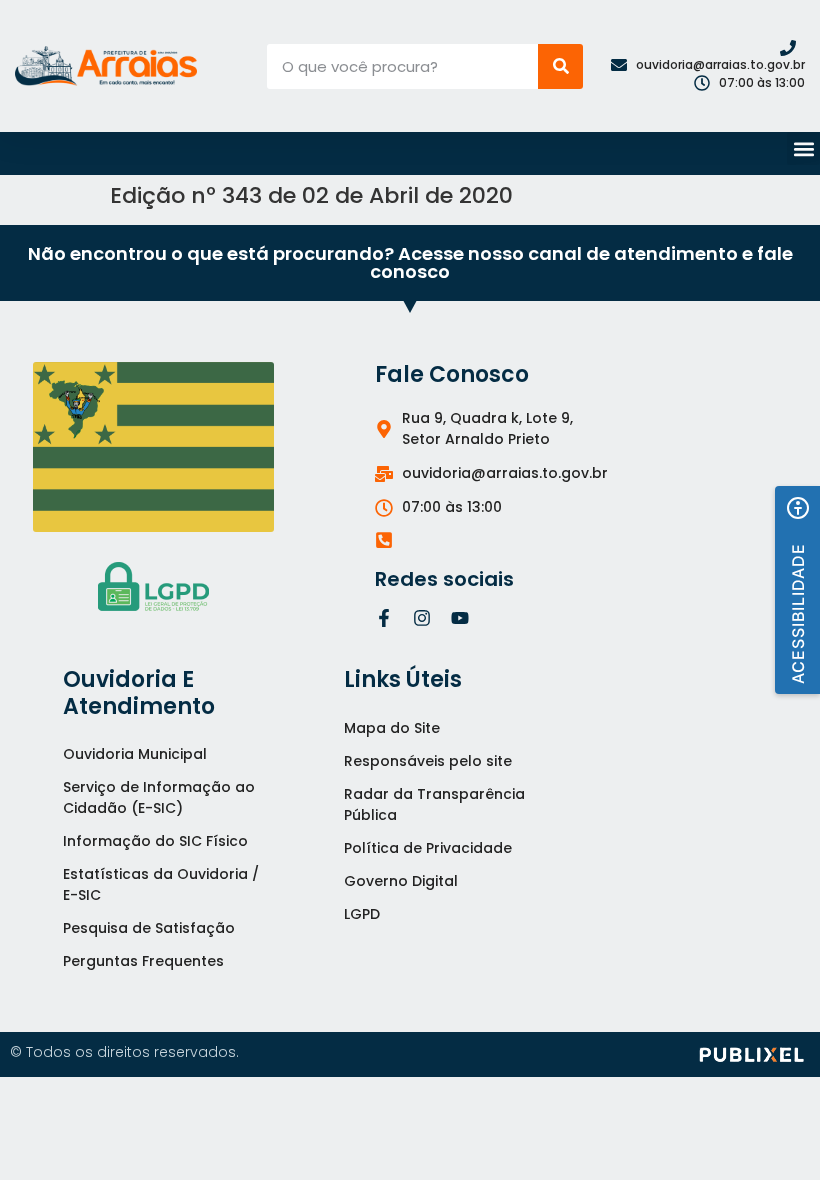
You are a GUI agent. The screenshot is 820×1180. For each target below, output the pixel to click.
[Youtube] (460, 618)
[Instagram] (422, 618)
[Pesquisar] (560, 66)
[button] (803, 148)
